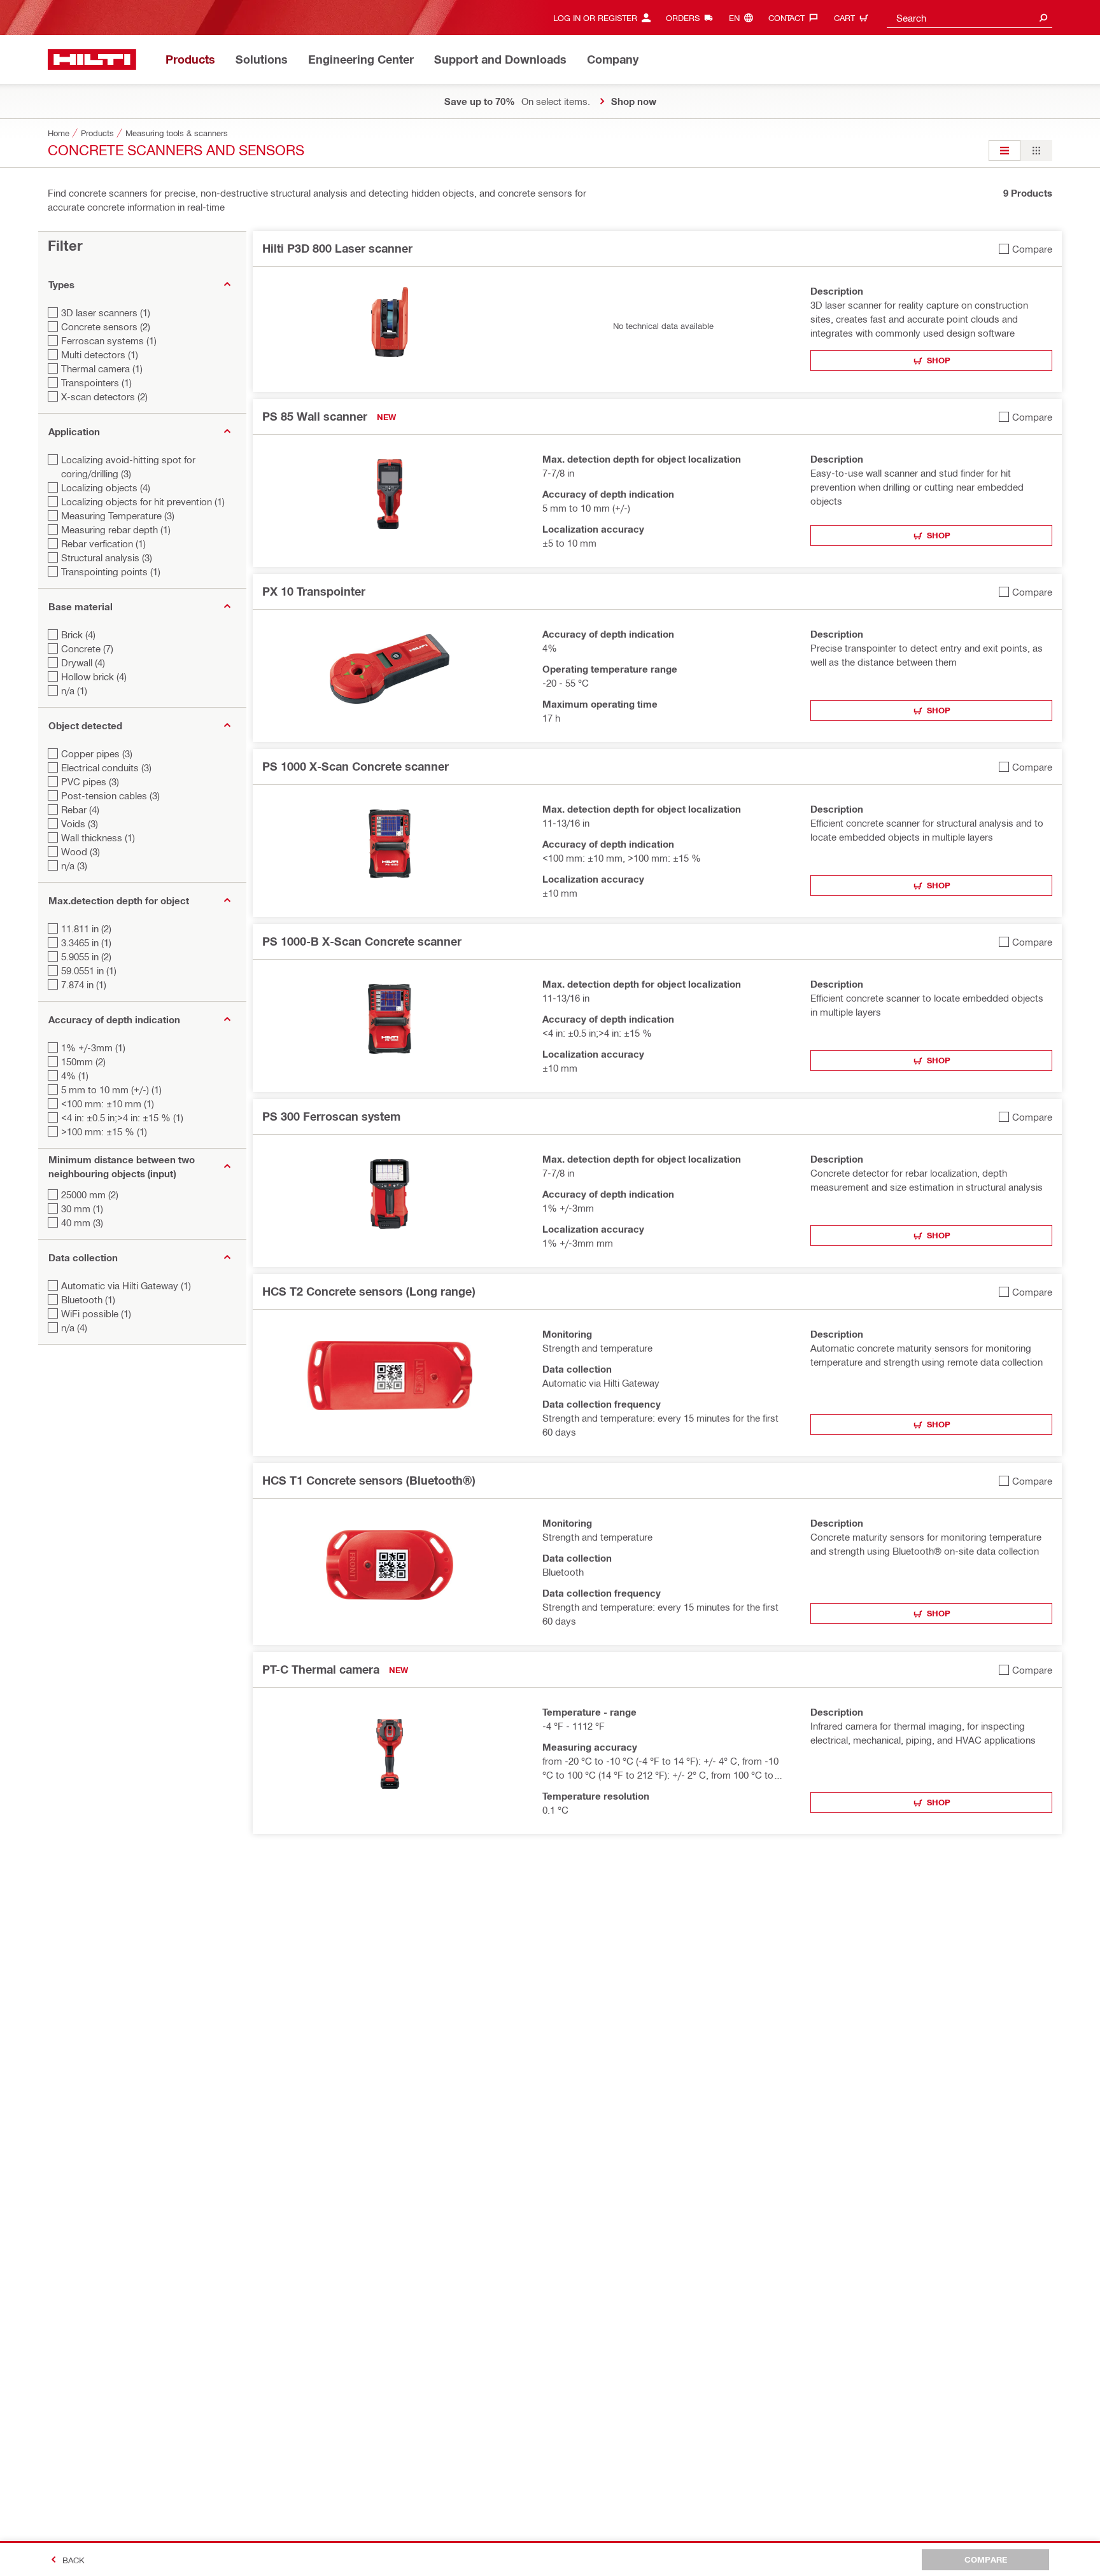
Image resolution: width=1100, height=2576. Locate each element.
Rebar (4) (80, 809)
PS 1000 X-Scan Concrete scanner (356, 766)
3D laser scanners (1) (106, 312)
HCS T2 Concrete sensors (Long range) (369, 1291)
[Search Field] (1043, 17)
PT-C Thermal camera (321, 1669)
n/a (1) (74, 690)
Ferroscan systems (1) (109, 340)
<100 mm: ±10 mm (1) (108, 1103)
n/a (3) (74, 865)
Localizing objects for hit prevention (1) (143, 501)
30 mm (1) (82, 1208)
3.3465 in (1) (86, 942)
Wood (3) (81, 851)
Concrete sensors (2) (106, 326)
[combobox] (970, 17)
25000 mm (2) (90, 1194)
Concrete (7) (87, 648)
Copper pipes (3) (97, 753)
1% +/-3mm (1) (93, 1047)
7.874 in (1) (84, 984)
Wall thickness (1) (98, 837)
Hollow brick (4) (94, 676)
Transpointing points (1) (111, 571)
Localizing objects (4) (106, 487)
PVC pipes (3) (90, 781)
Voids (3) (80, 823)
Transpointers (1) (96, 382)
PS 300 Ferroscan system (331, 1116)
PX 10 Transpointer (314, 591)
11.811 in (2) (86, 928)
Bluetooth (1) (88, 1299)
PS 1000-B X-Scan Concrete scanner (362, 941)
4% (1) (75, 1075)
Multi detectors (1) (100, 354)
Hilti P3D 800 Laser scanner (337, 248)
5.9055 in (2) (86, 956)
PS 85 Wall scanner (315, 416)
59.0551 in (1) (89, 970)
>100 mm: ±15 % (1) (104, 1131)
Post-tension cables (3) (110, 795)
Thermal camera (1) (102, 368)
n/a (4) (74, 1327)
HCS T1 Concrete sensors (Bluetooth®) (369, 1480)
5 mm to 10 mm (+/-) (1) (111, 1089)
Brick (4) (78, 634)
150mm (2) (83, 1061)
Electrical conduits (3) (106, 767)
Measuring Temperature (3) (118, 515)
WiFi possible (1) (96, 1313)
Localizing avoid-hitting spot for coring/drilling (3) (128, 466)
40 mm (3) (82, 1222)
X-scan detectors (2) (104, 396)
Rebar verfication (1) (103, 543)
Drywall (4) (83, 662)
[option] (1005, 150)
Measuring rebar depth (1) (116, 529)
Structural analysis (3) (107, 557)
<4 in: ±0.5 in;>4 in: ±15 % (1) (122, 1117)
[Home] (92, 59)
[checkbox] (1026, 248)
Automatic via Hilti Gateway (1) (126, 1285)
